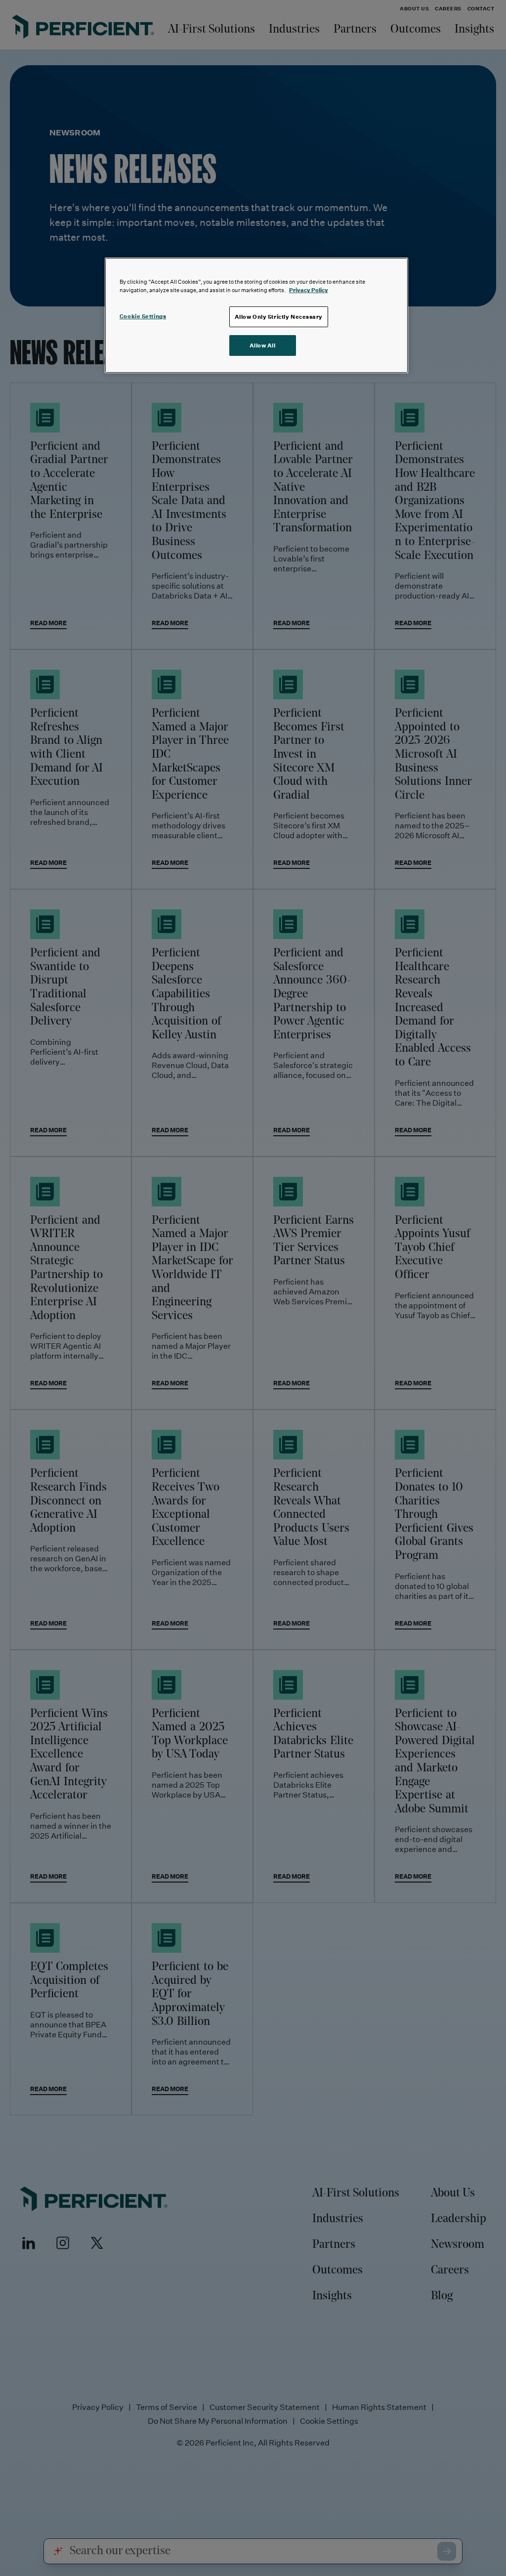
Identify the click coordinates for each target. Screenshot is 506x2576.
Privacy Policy (309, 290)
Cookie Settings (143, 316)
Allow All (263, 345)
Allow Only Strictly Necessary (279, 317)
